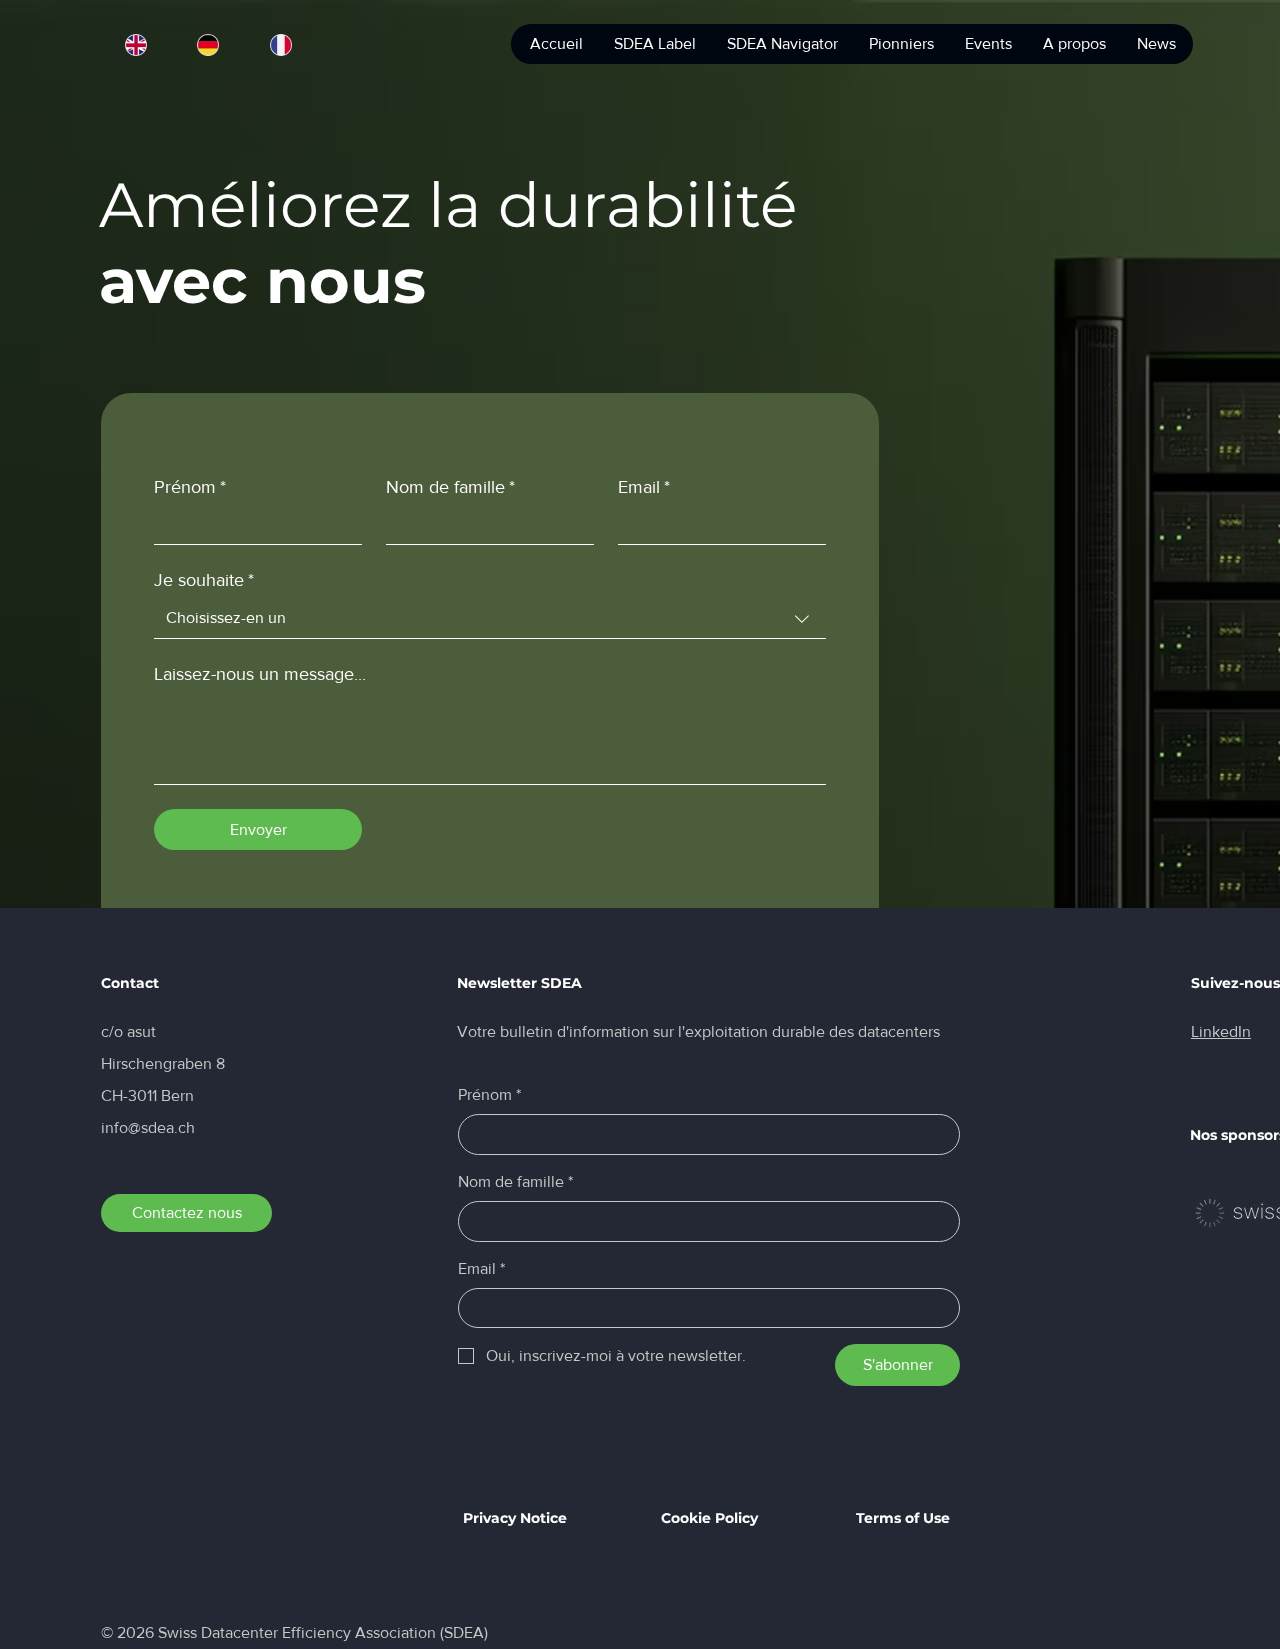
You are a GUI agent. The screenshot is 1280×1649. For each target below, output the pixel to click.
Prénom (190, 487)
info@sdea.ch (148, 1127)
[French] (280, 44)
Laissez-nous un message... (260, 674)
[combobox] (490, 618)
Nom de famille (450, 487)
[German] (208, 44)
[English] (136, 44)
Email (644, 487)
